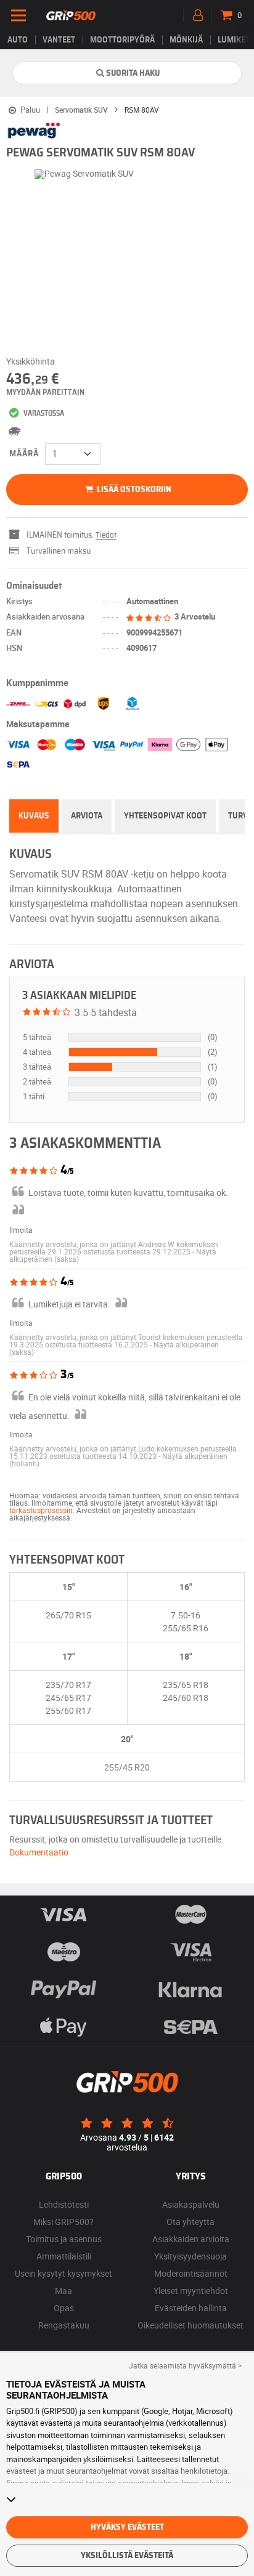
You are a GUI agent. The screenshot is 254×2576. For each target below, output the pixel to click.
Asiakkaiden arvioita (191, 2239)
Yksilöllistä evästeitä (127, 2556)
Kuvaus (34, 816)
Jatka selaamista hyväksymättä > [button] (185, 2365)
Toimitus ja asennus (64, 2239)
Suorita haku (133, 73)
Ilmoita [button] (21, 1230)
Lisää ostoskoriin (133, 490)
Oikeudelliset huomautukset (190, 2325)
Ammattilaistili (64, 2256)
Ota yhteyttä (190, 2222)
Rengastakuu (64, 2325)
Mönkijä (186, 40)
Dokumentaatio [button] (39, 1852)
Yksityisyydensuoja (190, 2256)
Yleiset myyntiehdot (191, 2291)
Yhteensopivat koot (165, 816)
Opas (64, 2308)
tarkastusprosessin (41, 1510)
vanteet (59, 40)
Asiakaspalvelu (191, 2204)
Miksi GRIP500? (63, 2222)
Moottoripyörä (122, 40)
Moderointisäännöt (191, 2273)
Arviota (87, 816)
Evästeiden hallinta (191, 2308)
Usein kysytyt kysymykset (63, 2273)
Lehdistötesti (64, 2204)
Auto (18, 40)
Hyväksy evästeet (127, 2527)
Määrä (24, 454)
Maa (63, 2291)
